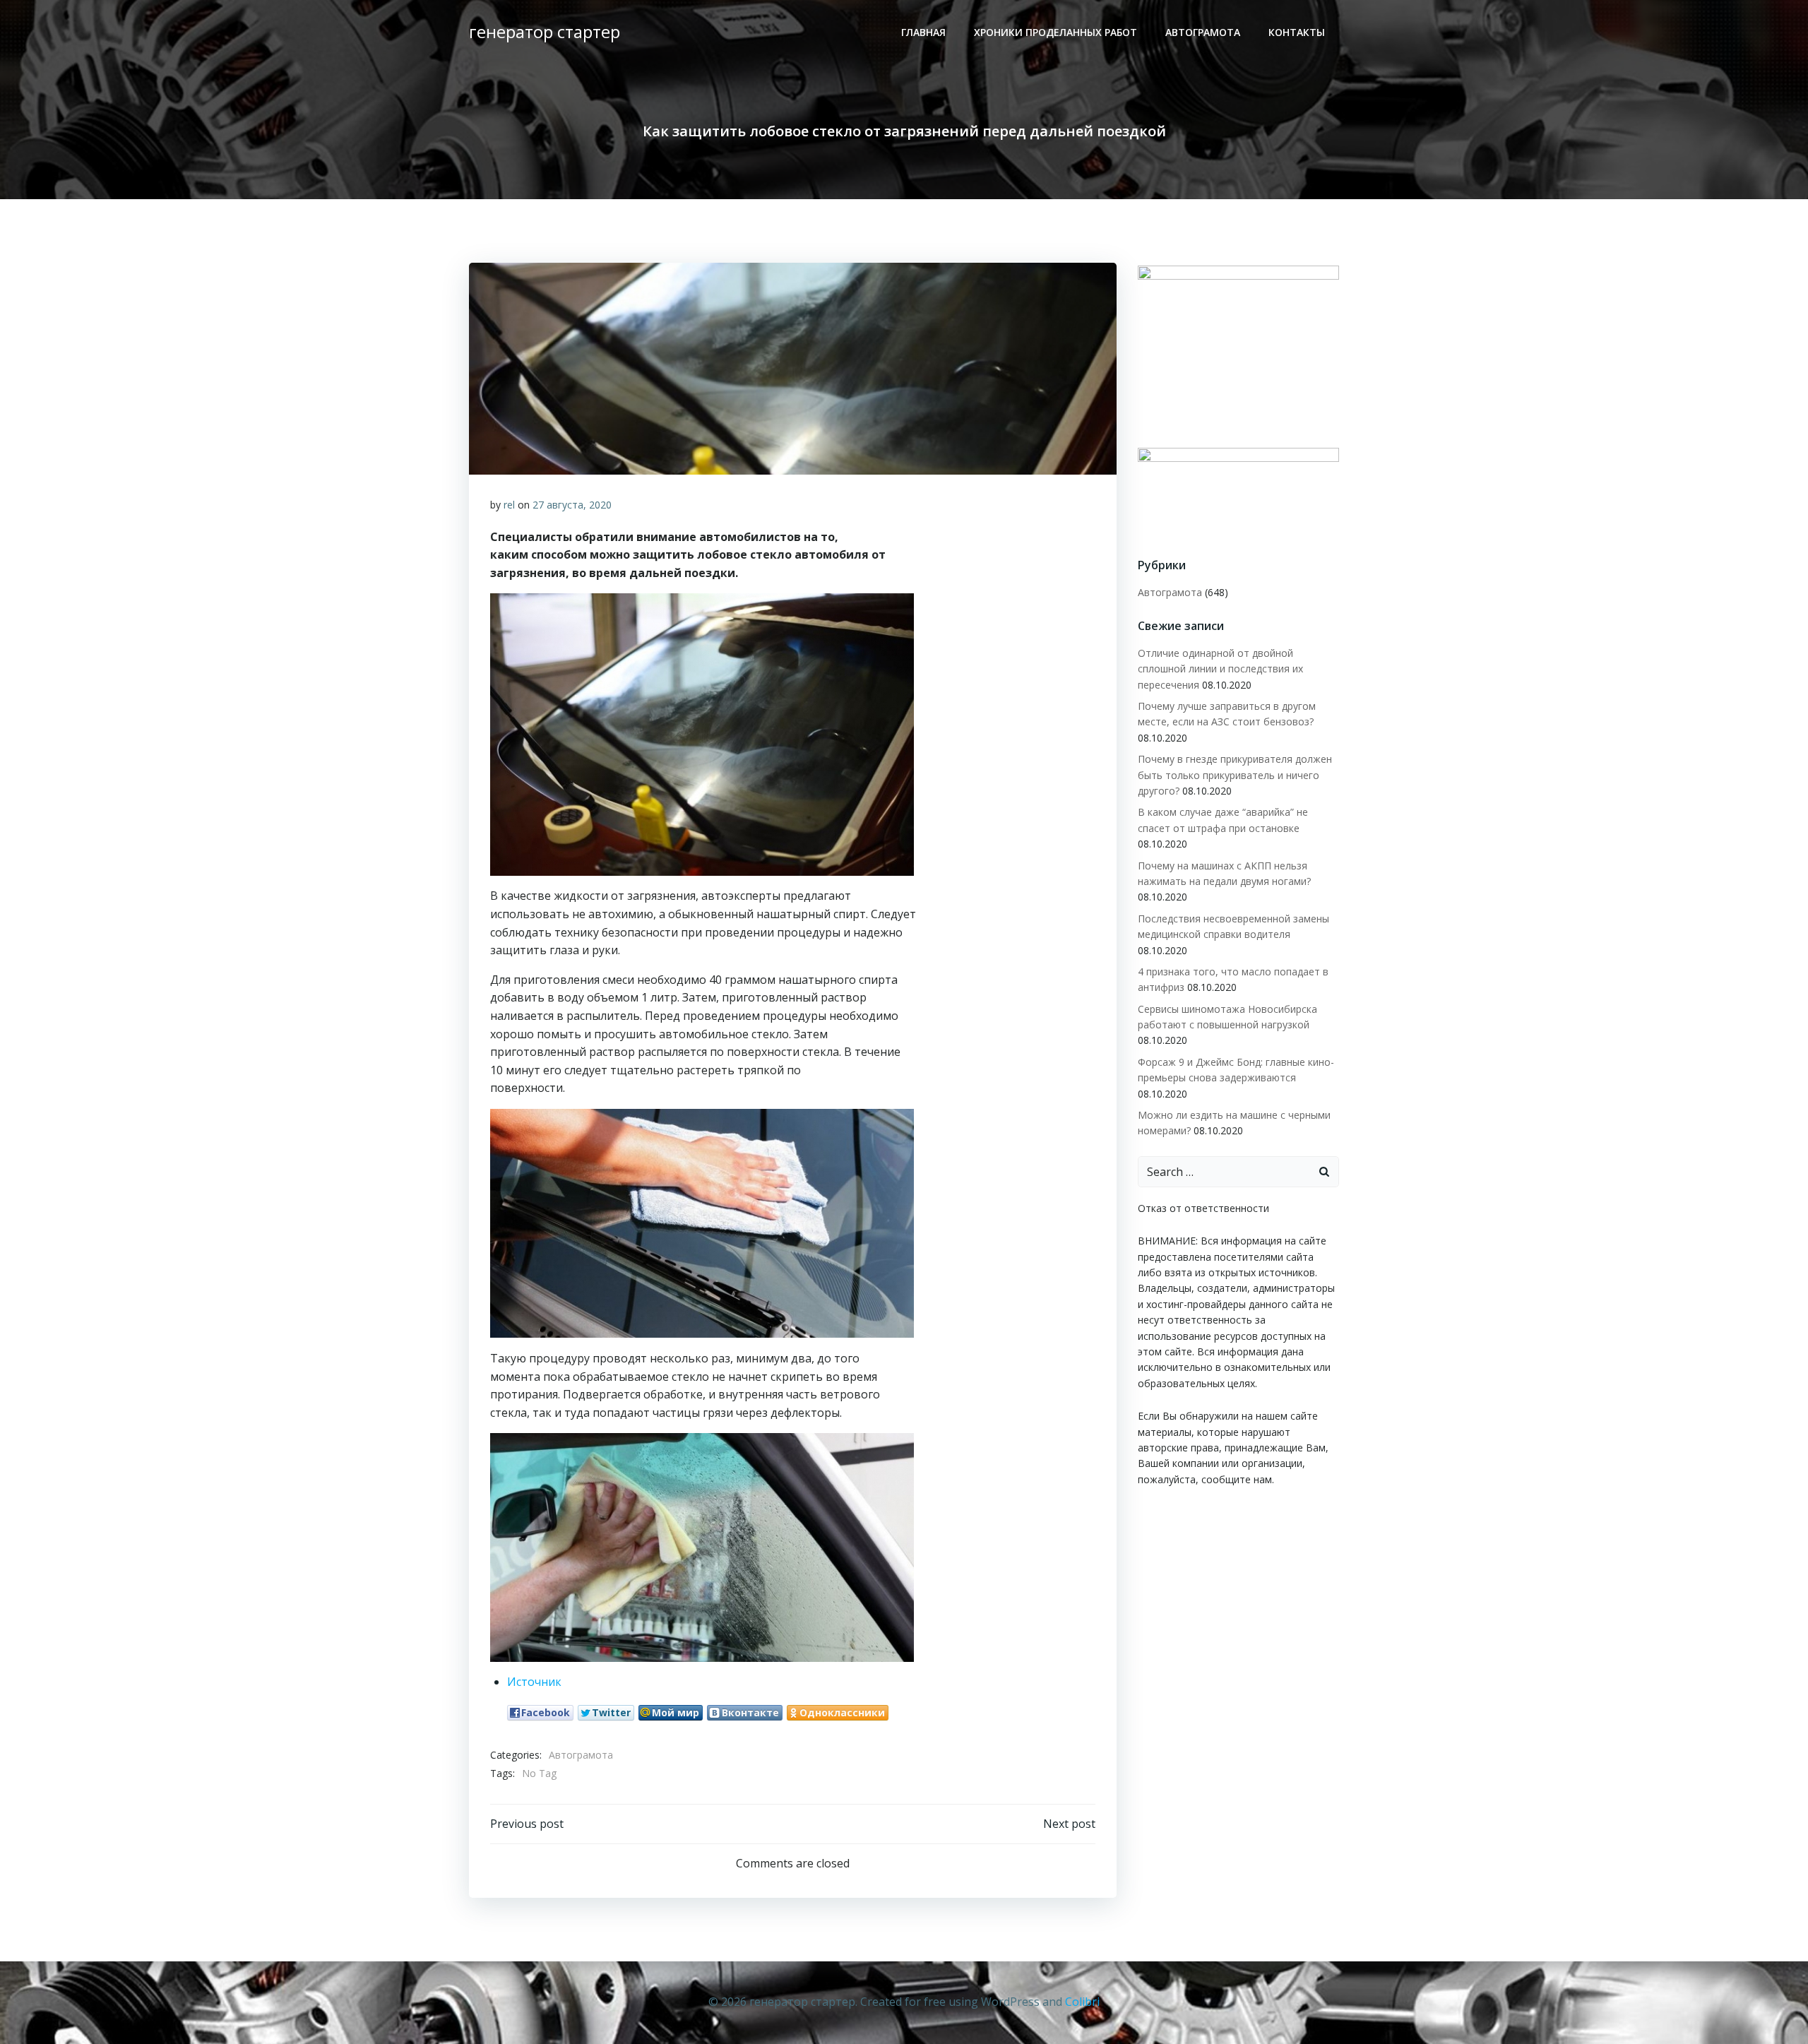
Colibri (1082, 2002)
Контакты (1297, 32)
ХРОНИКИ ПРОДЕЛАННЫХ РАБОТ (1055, 32)
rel (509, 505)
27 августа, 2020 (572, 505)
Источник (534, 1682)
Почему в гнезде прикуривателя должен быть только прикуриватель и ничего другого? (1235, 775)
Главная (923, 32)
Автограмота (1203, 32)
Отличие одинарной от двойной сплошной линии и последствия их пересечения (1220, 669)
